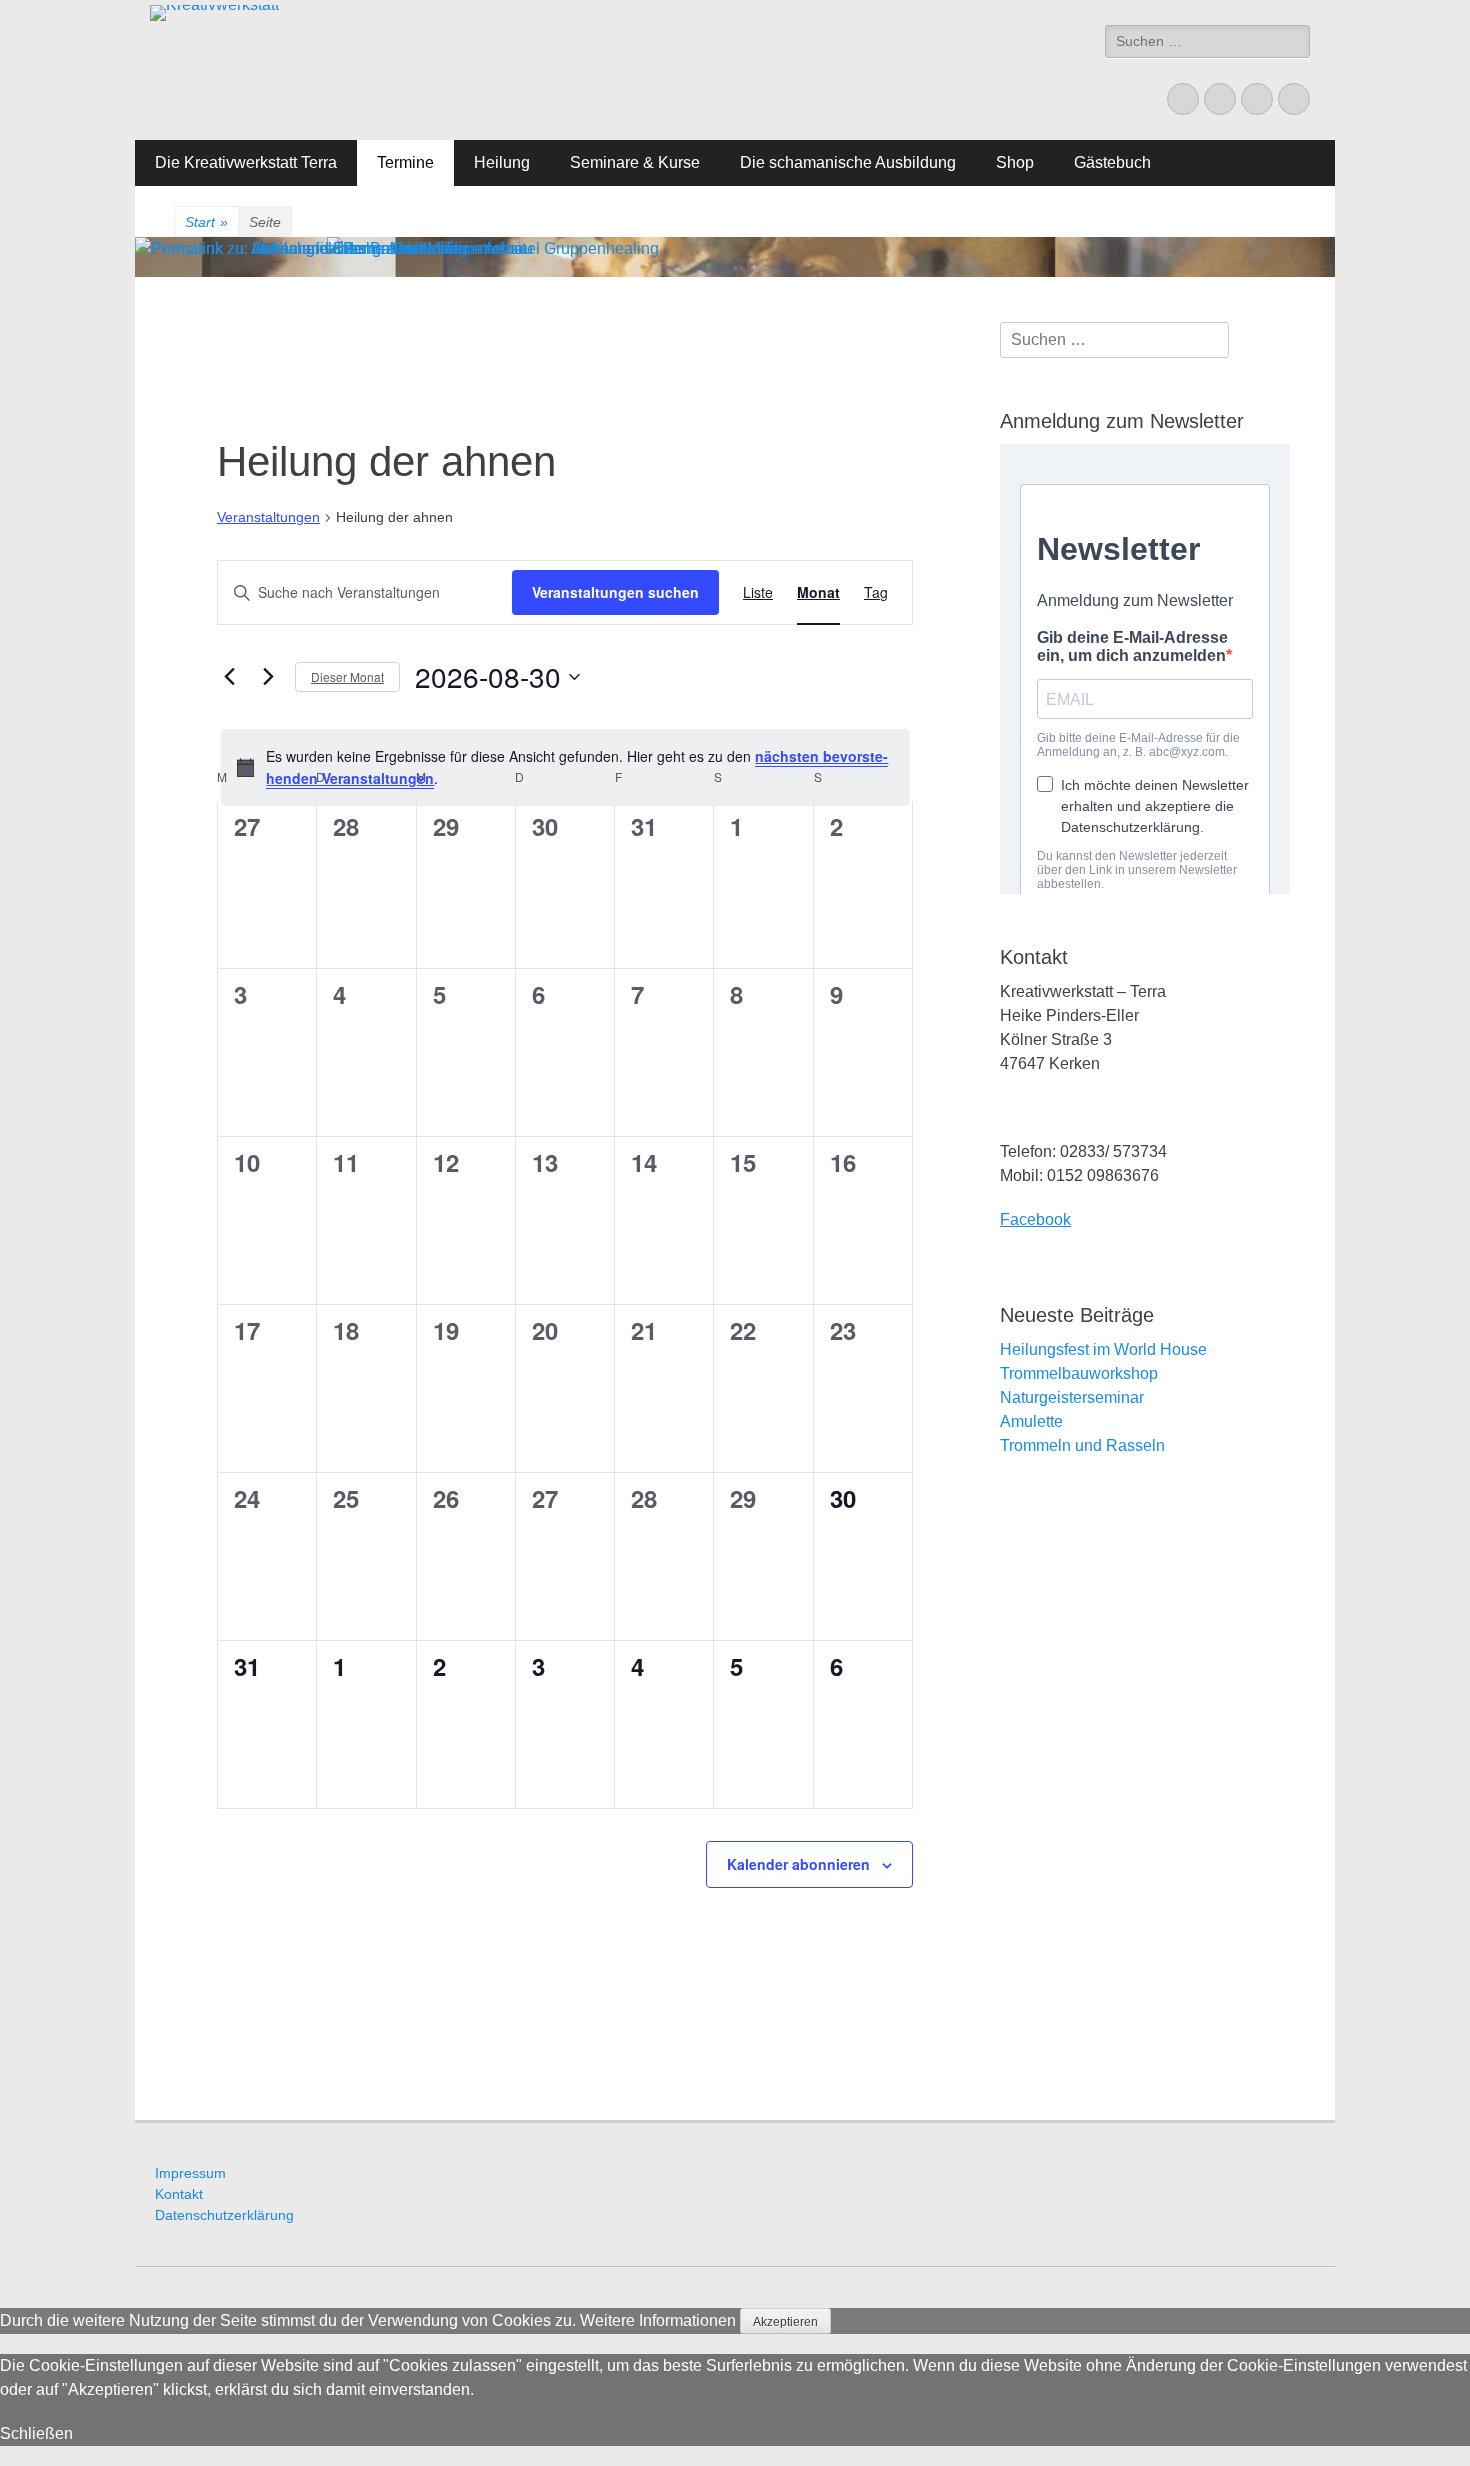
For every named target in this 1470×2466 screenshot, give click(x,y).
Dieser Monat (347, 676)
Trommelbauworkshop (1079, 1373)
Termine (405, 162)
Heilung (502, 162)
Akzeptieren (785, 2322)
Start (206, 222)
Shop (1015, 162)
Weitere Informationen (658, 2320)
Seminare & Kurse (635, 162)
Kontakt (179, 2194)
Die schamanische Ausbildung (848, 162)
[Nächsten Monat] (268, 677)
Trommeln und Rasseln (1082, 1445)
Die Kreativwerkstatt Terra (246, 162)
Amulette (1031, 1421)
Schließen (36, 2433)
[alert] (565, 767)
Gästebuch (1112, 162)
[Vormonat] (229, 677)
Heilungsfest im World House (1103, 1349)
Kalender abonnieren (798, 1864)
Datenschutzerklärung (224, 2215)
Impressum (190, 2173)
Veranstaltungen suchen (615, 592)
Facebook (1035, 1219)
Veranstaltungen (268, 517)
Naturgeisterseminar (1072, 1397)
